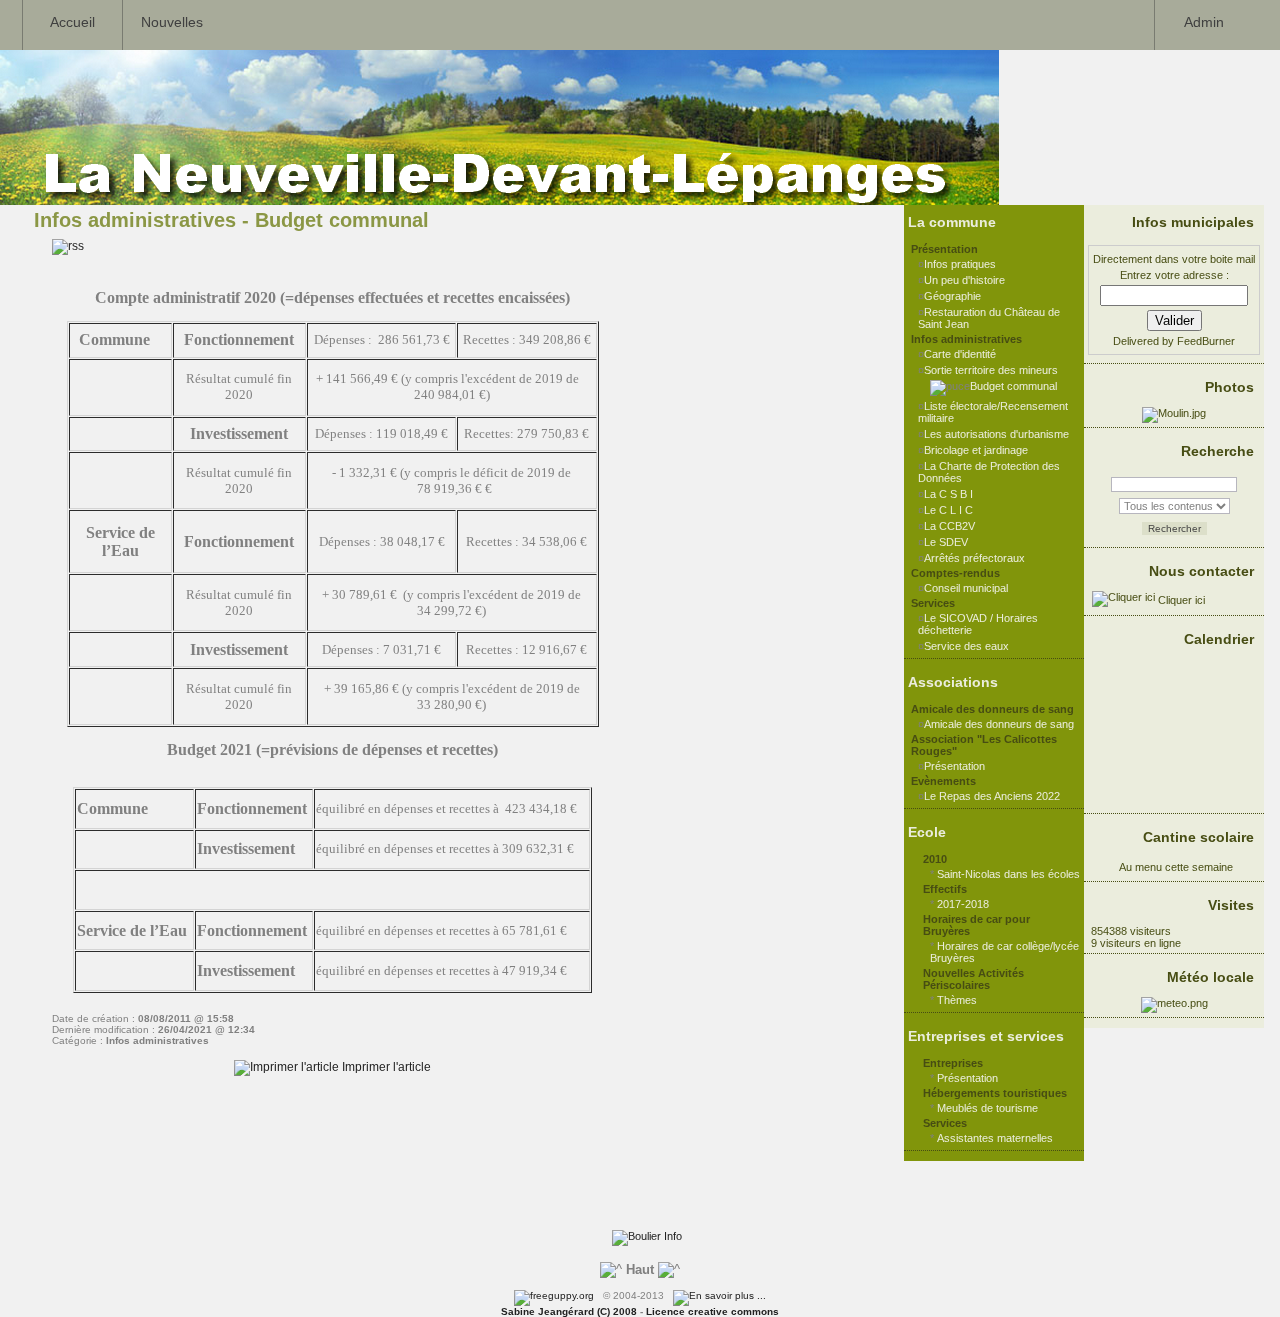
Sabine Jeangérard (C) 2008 (569, 1311)
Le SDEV (946, 542)
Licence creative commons (712, 1311)
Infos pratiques (960, 264)
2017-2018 (963, 904)
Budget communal (1013, 386)
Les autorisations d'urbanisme (996, 434)
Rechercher (1174, 528)
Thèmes (957, 1000)
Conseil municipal (966, 588)
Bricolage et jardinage (976, 450)
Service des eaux (966, 646)
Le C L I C (948, 510)
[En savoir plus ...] (721, 1295)
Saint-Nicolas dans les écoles (1008, 874)
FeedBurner (1206, 341)
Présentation (954, 766)
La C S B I (948, 494)
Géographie (952, 296)
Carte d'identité (960, 354)
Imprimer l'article (385, 1067)
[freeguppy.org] (555, 1295)
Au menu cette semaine (1174, 867)
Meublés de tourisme (987, 1108)
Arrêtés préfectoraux (974, 558)
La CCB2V (949, 526)
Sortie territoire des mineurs (991, 370)
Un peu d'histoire (964, 280)
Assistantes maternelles (995, 1138)
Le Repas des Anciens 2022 (992, 796)
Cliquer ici (1180, 600)
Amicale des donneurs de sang (999, 724)
